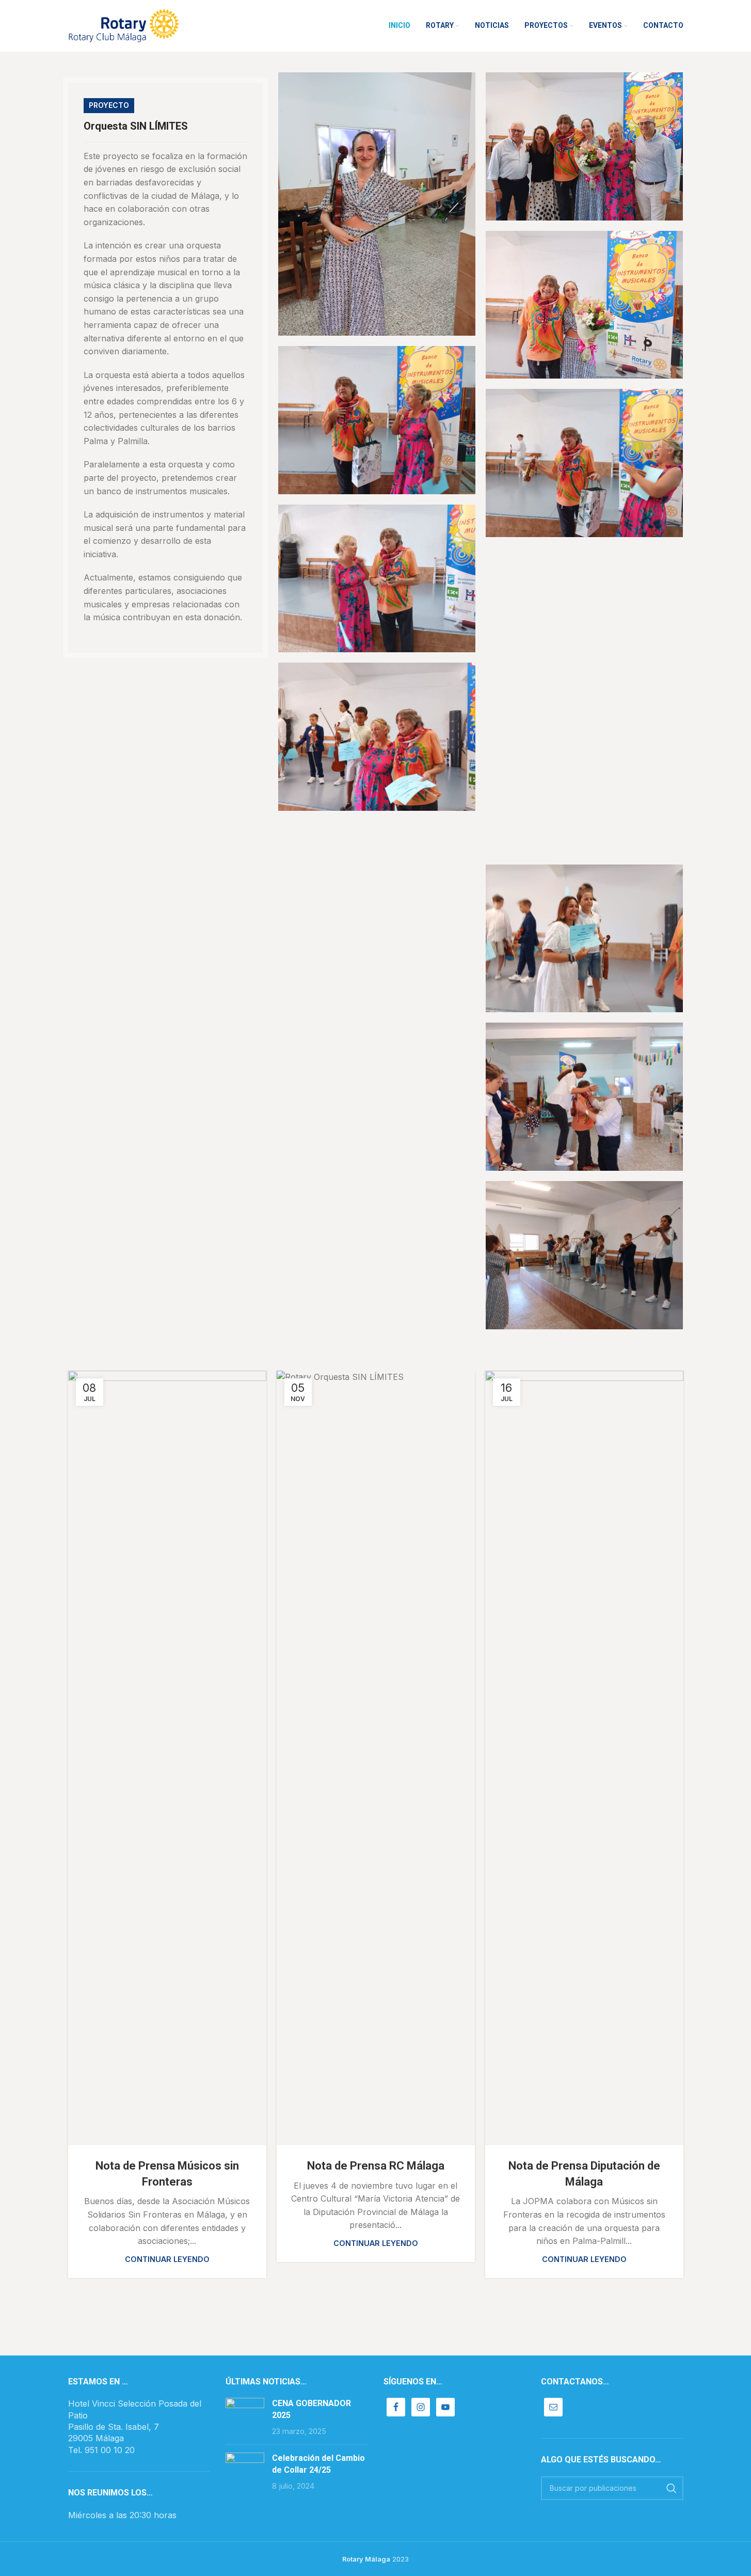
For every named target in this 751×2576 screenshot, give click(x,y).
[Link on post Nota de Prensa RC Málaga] (376, 1758)
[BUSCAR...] (672, 2488)
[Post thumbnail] (245, 2417)
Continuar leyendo (167, 2259)
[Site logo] (124, 25)
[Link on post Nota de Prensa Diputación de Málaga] (584, 1758)
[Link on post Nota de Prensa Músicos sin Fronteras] (167, 1758)
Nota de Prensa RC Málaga (376, 2166)
